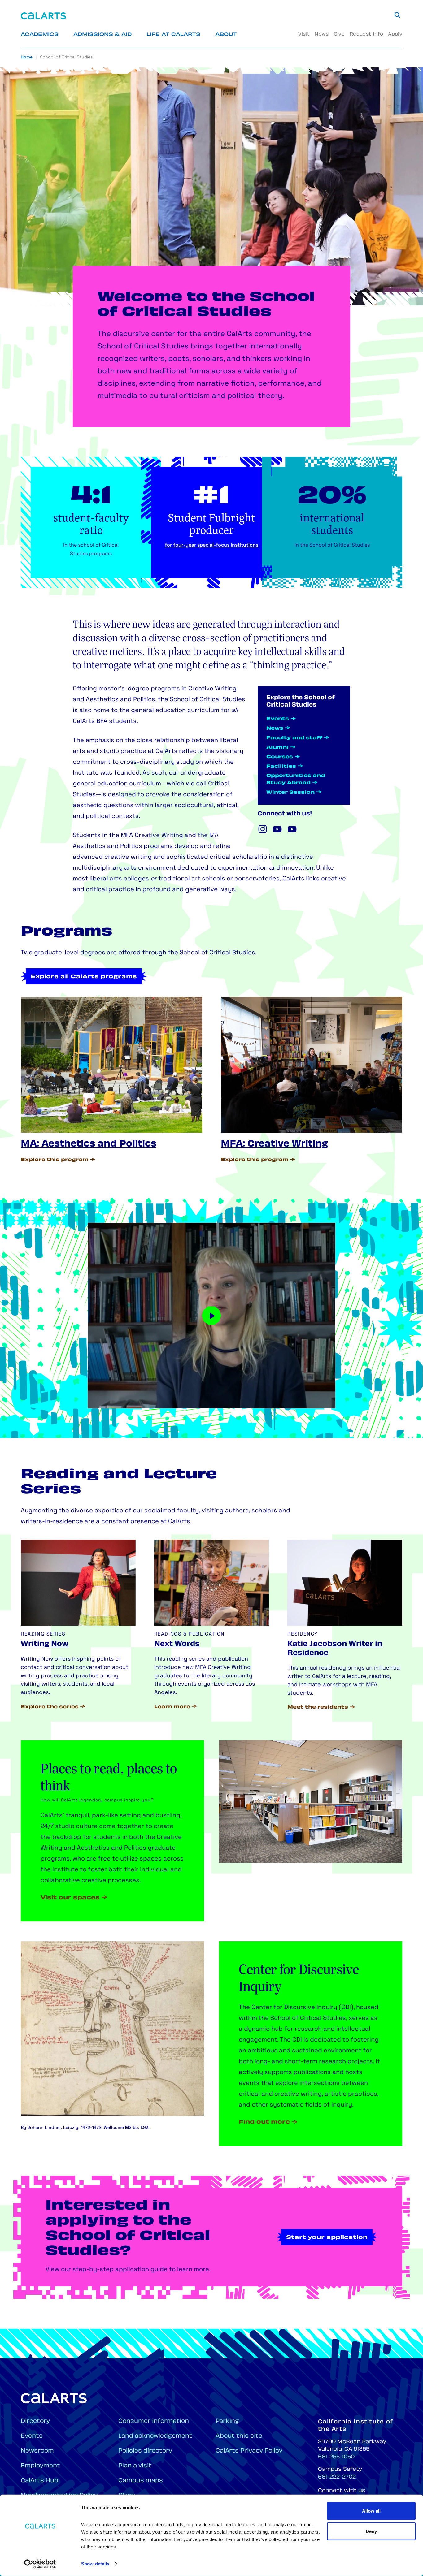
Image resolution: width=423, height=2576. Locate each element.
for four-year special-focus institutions (211, 545)
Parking (227, 2421)
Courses (280, 757)
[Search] (397, 15)
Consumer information (154, 2421)
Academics (40, 35)
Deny (371, 2531)
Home (27, 57)
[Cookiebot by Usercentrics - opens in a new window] (40, 2564)
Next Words (177, 1644)
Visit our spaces (70, 1898)
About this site (239, 2436)
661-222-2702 (337, 2477)
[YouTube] (277, 829)
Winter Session (290, 793)
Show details (95, 2564)
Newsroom (37, 2451)
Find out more (264, 2122)
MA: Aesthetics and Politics (89, 1144)
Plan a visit (135, 2466)
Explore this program (55, 1160)
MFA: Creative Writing (274, 1144)
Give (339, 35)
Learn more (172, 1707)
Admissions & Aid (102, 35)
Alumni (277, 748)
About (226, 35)
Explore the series (50, 1707)
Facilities (281, 767)
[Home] (43, 16)
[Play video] (211, 1316)
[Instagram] (263, 829)
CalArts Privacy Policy (249, 2451)
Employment (40, 2466)
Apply (395, 35)
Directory (35, 2421)
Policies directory (145, 2451)
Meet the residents (318, 1707)
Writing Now (45, 1644)
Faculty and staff (294, 738)
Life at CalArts (173, 35)
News (322, 35)
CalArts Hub (39, 2481)
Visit (304, 35)
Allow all (371, 2511)
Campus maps (141, 2481)
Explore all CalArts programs (84, 977)
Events (278, 719)
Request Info (366, 35)
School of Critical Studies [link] (66, 57)
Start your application (327, 2238)
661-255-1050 (336, 2457)
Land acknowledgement (155, 2436)
